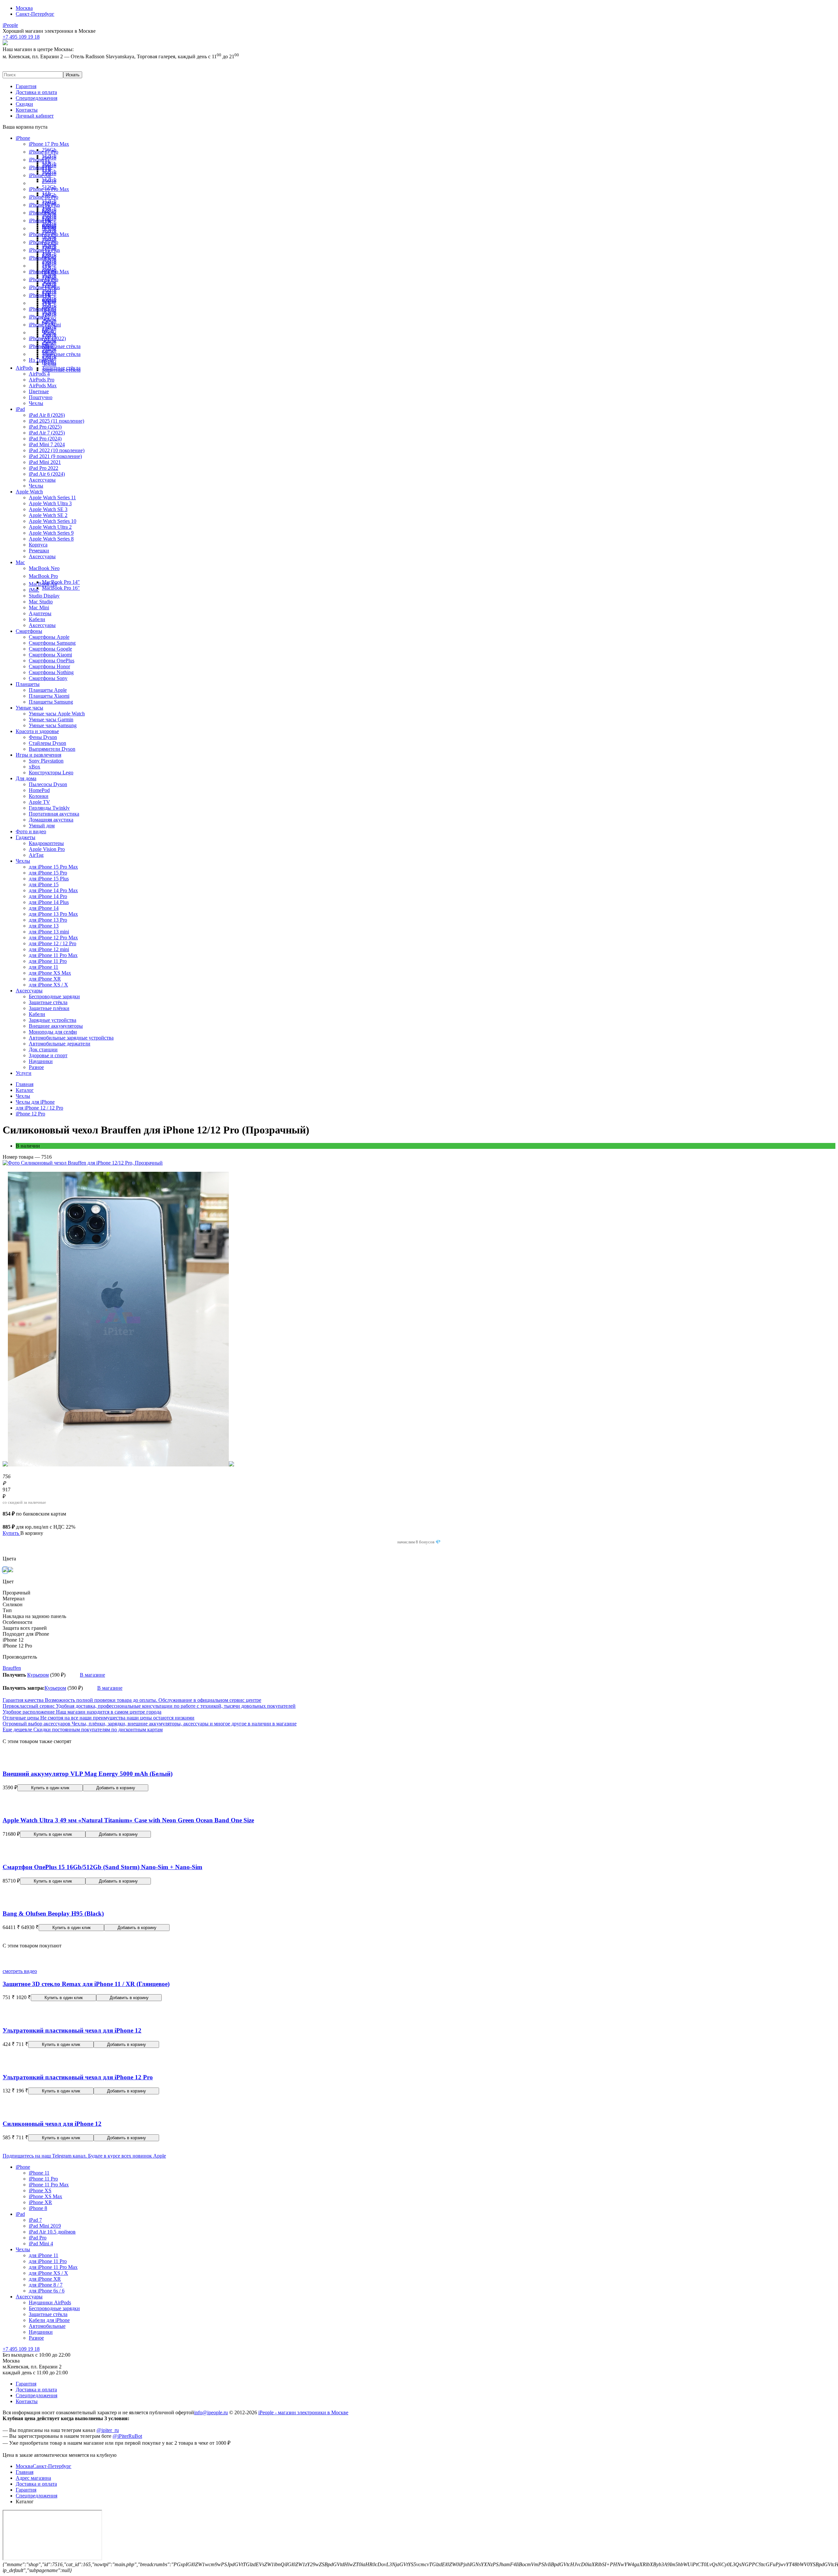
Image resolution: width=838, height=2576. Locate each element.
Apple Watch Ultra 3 (50, 503)
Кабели (37, 619)
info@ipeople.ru (211, 2412)
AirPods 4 (39, 374)
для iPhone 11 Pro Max (53, 955)
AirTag (36, 855)
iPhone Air (40, 175)
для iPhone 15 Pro (48, 873)
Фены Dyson (43, 737)
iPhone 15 (39, 258)
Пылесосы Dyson (48, 784)
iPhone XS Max (46, 2196)
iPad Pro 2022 (44, 468)
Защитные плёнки (49, 1008)
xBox (35, 767)
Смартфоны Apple (49, 637)
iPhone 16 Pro (44, 197)
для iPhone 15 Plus (49, 879)
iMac (34, 590)
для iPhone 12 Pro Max (53, 938)
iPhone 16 (39, 213)
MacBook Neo (44, 568)
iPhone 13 (39, 309)
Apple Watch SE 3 (48, 509)
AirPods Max (43, 386)
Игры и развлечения (38, 755)
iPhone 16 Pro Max (49, 189)
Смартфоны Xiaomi (50, 655)
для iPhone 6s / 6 (47, 2291)
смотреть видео (20, 1971)
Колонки (39, 796)
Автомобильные (47, 2326)
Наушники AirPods (50, 2302)
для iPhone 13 (44, 926)
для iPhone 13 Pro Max (53, 914)
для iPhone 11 (44, 967)
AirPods (24, 368)
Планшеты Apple (48, 690)
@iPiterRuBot (127, 2436)
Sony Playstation (46, 761)
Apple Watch (29, 492)
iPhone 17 (39, 160)
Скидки (24, 104)
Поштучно (41, 397)
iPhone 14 (39, 295)
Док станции (43, 1049)
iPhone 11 (39, 346)
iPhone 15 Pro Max (49, 234)
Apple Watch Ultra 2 (50, 527)
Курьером (38, 1675)
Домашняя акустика (51, 820)
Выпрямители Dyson (52, 749)
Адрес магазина (33, 2478)
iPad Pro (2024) (45, 439)
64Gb (48, 331)
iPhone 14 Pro (44, 279)
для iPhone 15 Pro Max (53, 867)
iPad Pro (38, 2238)
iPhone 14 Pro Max (49, 272)
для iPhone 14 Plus (49, 902)
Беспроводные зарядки (54, 996)
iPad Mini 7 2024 (47, 444)
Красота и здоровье (37, 731)
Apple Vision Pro (47, 849)
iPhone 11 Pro (43, 2179)
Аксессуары (42, 480)
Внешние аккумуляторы (56, 1026)
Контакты (27, 110)
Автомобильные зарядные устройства (71, 1038)
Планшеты (28, 684)
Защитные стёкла (61, 346)
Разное (36, 1067)
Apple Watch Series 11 (52, 497)
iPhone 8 (38, 2208)
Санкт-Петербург (35, 14)
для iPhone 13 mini (49, 932)
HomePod (39, 790)
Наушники (41, 1061)
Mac (20, 562)
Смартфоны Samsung (52, 643)
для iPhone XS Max (50, 973)
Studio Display (44, 596)
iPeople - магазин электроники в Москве (303, 2412)
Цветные (39, 391)
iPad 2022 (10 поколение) (57, 450)
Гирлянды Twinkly (49, 808)
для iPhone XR (45, 979)
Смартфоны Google (50, 649)
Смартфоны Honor (49, 666)
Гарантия (26, 86)
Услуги (24, 1073)
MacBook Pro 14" (61, 582)
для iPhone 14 (44, 908)
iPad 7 (35, 2220)
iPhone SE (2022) (47, 338)
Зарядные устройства (53, 1020)
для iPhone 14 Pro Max (53, 890)
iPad (20, 409)
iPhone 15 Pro (44, 242)
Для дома (26, 778)
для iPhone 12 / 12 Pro (53, 943)
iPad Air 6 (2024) (47, 474)
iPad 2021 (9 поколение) (55, 456)
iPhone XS (40, 2190)
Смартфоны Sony (48, 678)
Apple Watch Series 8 (51, 539)
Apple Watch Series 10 (53, 521)
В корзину (32, 1533)
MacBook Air (43, 584)
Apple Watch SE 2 (48, 515)
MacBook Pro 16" (61, 588)
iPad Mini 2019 (45, 2226)
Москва (24, 8)
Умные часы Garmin (51, 719)
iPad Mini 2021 (45, 462)
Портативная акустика (54, 814)
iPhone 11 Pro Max (49, 2185)
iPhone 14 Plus (44, 287)
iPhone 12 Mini (45, 325)
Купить (11, 1533)
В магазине (92, 1675)
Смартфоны (29, 631)
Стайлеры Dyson (47, 743)
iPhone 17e (40, 167)
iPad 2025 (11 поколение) (56, 421)
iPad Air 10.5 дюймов (52, 2232)
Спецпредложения (36, 98)
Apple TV (39, 802)
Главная (25, 2472)
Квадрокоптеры (46, 843)
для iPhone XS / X (48, 985)
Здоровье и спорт (48, 1055)
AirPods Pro (42, 380)
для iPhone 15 (44, 884)
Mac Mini (39, 607)
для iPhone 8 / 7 (46, 2285)
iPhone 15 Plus (44, 250)
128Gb (49, 226)
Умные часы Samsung (53, 725)
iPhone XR (40, 2202)
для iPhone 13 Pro (48, 920)
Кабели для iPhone (49, 2320)
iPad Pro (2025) (45, 427)
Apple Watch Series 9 (51, 533)
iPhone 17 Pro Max (49, 144)
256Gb (49, 181)
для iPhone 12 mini (49, 949)
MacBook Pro (43, 576)
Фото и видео (31, 831)
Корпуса (38, 545)
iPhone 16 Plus (44, 205)
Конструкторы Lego (51, 773)
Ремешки (39, 551)
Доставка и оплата (36, 92)
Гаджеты (26, 837)
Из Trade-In (41, 360)
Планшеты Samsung (51, 702)
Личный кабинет (35, 116)
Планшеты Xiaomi (49, 696)
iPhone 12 (39, 317)
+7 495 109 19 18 (21, 2349)
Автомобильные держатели (60, 1044)
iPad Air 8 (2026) (47, 415)
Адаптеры (40, 613)
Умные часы (29, 708)
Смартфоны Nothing (51, 672)
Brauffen (12, 1668)
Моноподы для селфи (53, 1032)
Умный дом (42, 826)
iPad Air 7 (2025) (47, 433)
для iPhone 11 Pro (48, 961)
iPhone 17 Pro (44, 152)
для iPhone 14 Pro (48, 896)
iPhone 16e (40, 221)
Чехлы (49, 364)
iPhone (23, 138)
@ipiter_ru (108, 2430)
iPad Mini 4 (41, 2244)
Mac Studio (41, 602)
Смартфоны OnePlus (52, 661)
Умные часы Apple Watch (57, 714)
